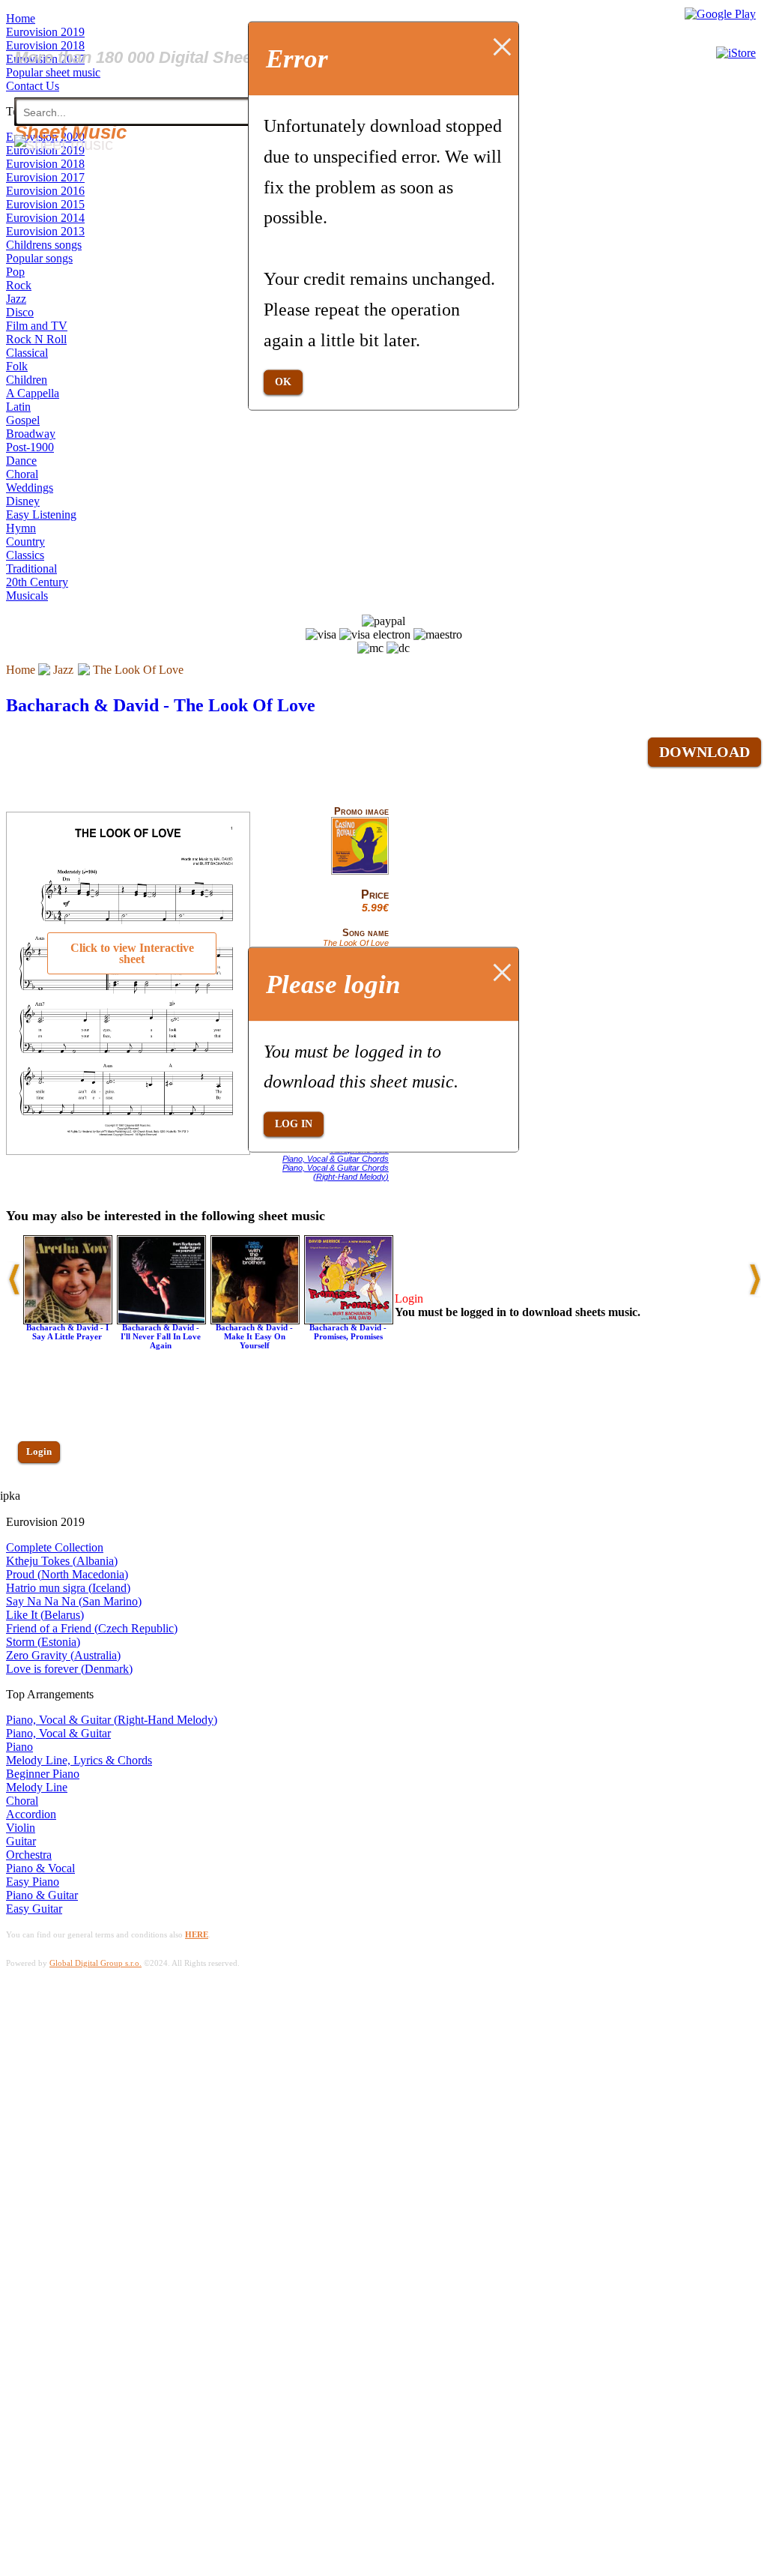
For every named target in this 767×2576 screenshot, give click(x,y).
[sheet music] (64, 144)
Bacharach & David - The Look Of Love (161, 705)
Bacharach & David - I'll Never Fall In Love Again (161, 1336)
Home (21, 670)
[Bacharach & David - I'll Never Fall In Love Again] (161, 1320)
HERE (197, 1934)
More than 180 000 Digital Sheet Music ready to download (234, 57)
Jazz (63, 670)
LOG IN (294, 1124)
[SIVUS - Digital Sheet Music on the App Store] (736, 53)
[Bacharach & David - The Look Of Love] (360, 872)
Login (39, 1451)
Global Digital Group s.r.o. (96, 1963)
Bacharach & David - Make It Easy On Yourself (254, 1336)
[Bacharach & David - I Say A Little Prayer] (68, 1320)
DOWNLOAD (704, 752)
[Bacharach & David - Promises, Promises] (349, 1320)
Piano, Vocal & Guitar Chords (336, 1159)
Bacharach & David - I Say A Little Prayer (67, 1332)
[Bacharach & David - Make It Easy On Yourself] (255, 1320)
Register (43, 1495)
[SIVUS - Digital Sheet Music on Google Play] (720, 14)
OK (283, 382)
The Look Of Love (138, 670)
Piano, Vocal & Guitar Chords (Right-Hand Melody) (336, 1172)
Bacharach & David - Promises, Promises (348, 1332)
